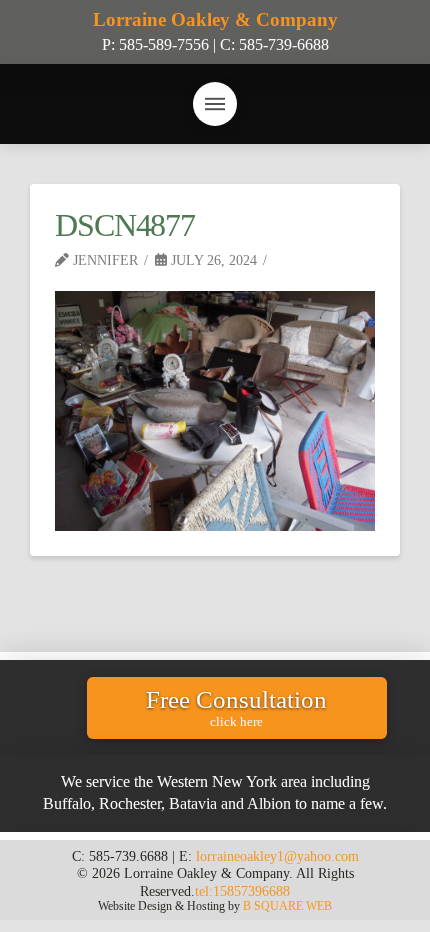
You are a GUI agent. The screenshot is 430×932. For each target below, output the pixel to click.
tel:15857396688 (242, 891)
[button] (215, 104)
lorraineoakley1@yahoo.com (277, 856)
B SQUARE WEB (287, 906)
